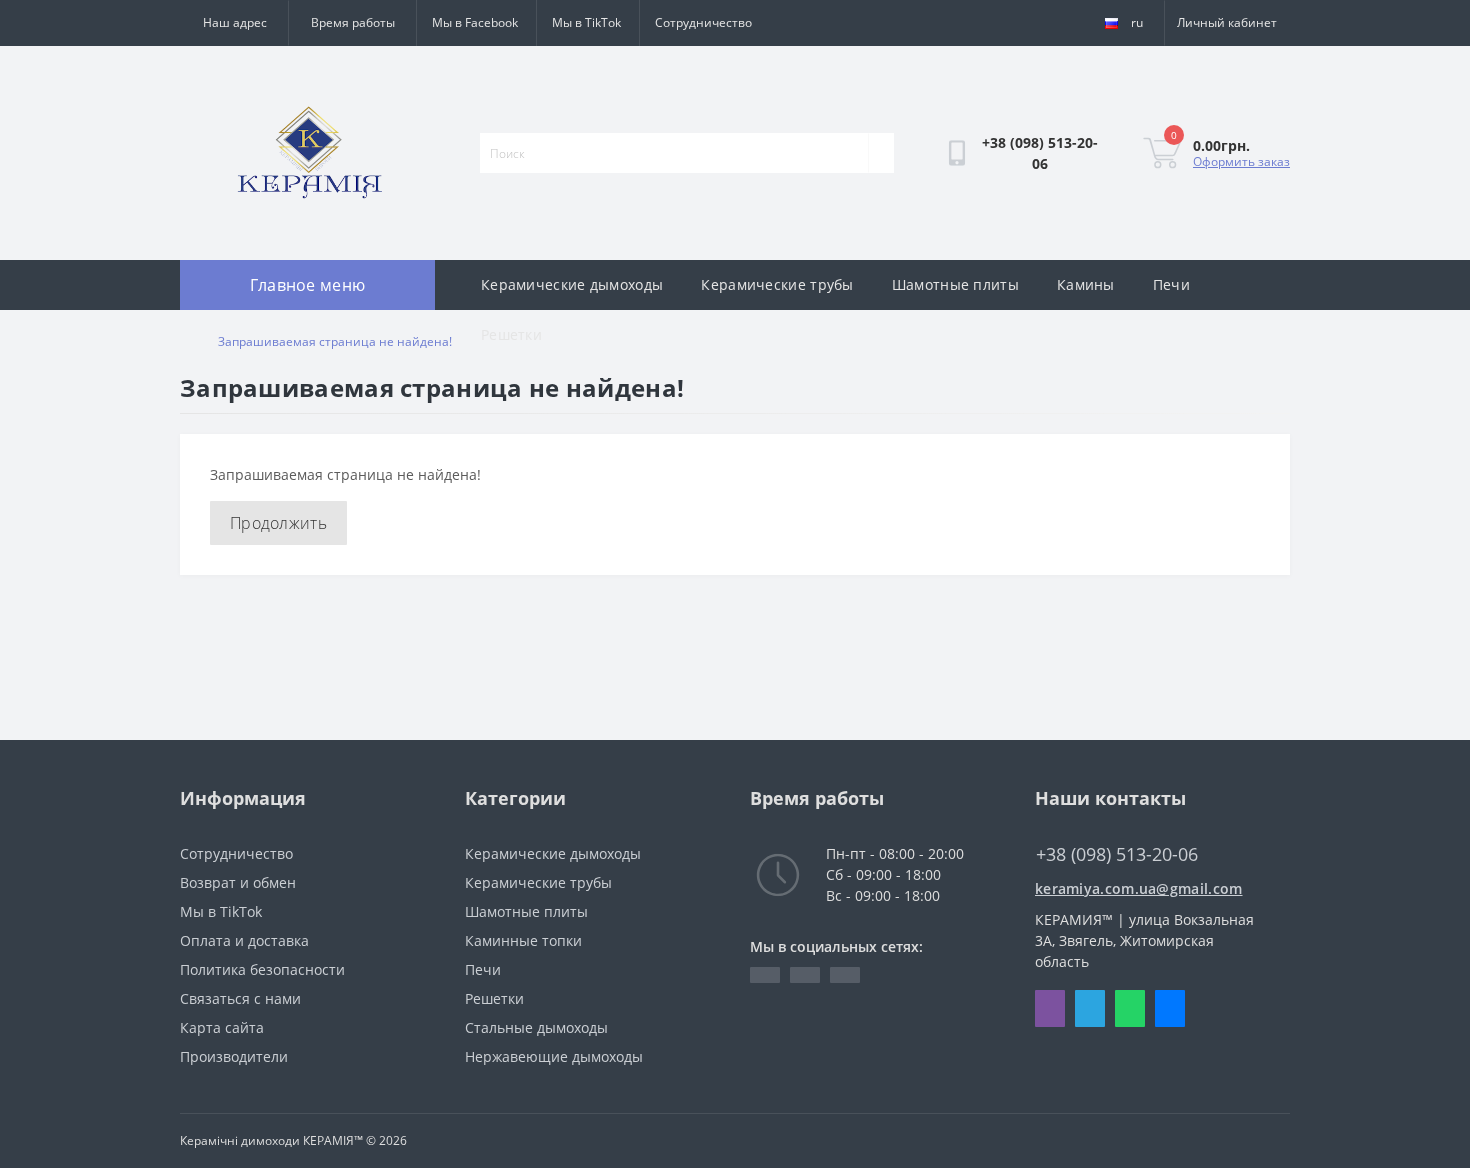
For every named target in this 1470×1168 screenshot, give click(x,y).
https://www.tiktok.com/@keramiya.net (805, 975)
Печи (1171, 284)
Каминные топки (523, 940)
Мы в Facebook (475, 22)
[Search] (881, 153)
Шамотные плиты (955, 284)
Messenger (1170, 1008)
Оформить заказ (1241, 161)
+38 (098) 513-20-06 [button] (1117, 854)
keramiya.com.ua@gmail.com (1139, 888)
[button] (352, 23)
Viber (1050, 1008)
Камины (1086, 284)
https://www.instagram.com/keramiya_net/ (845, 975)
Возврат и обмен (238, 882)
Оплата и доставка (244, 940)
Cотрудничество (703, 22)
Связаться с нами (240, 998)
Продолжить (278, 523)
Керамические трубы (777, 284)
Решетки (511, 334)
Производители (234, 1056)
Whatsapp (1130, 1008)
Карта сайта (222, 1027)
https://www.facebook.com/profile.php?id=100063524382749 (765, 975)
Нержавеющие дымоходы (554, 1056)
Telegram (1090, 1008)
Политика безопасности (262, 969)
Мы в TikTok (586, 22)
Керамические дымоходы (572, 284)
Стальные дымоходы (536, 1027)
